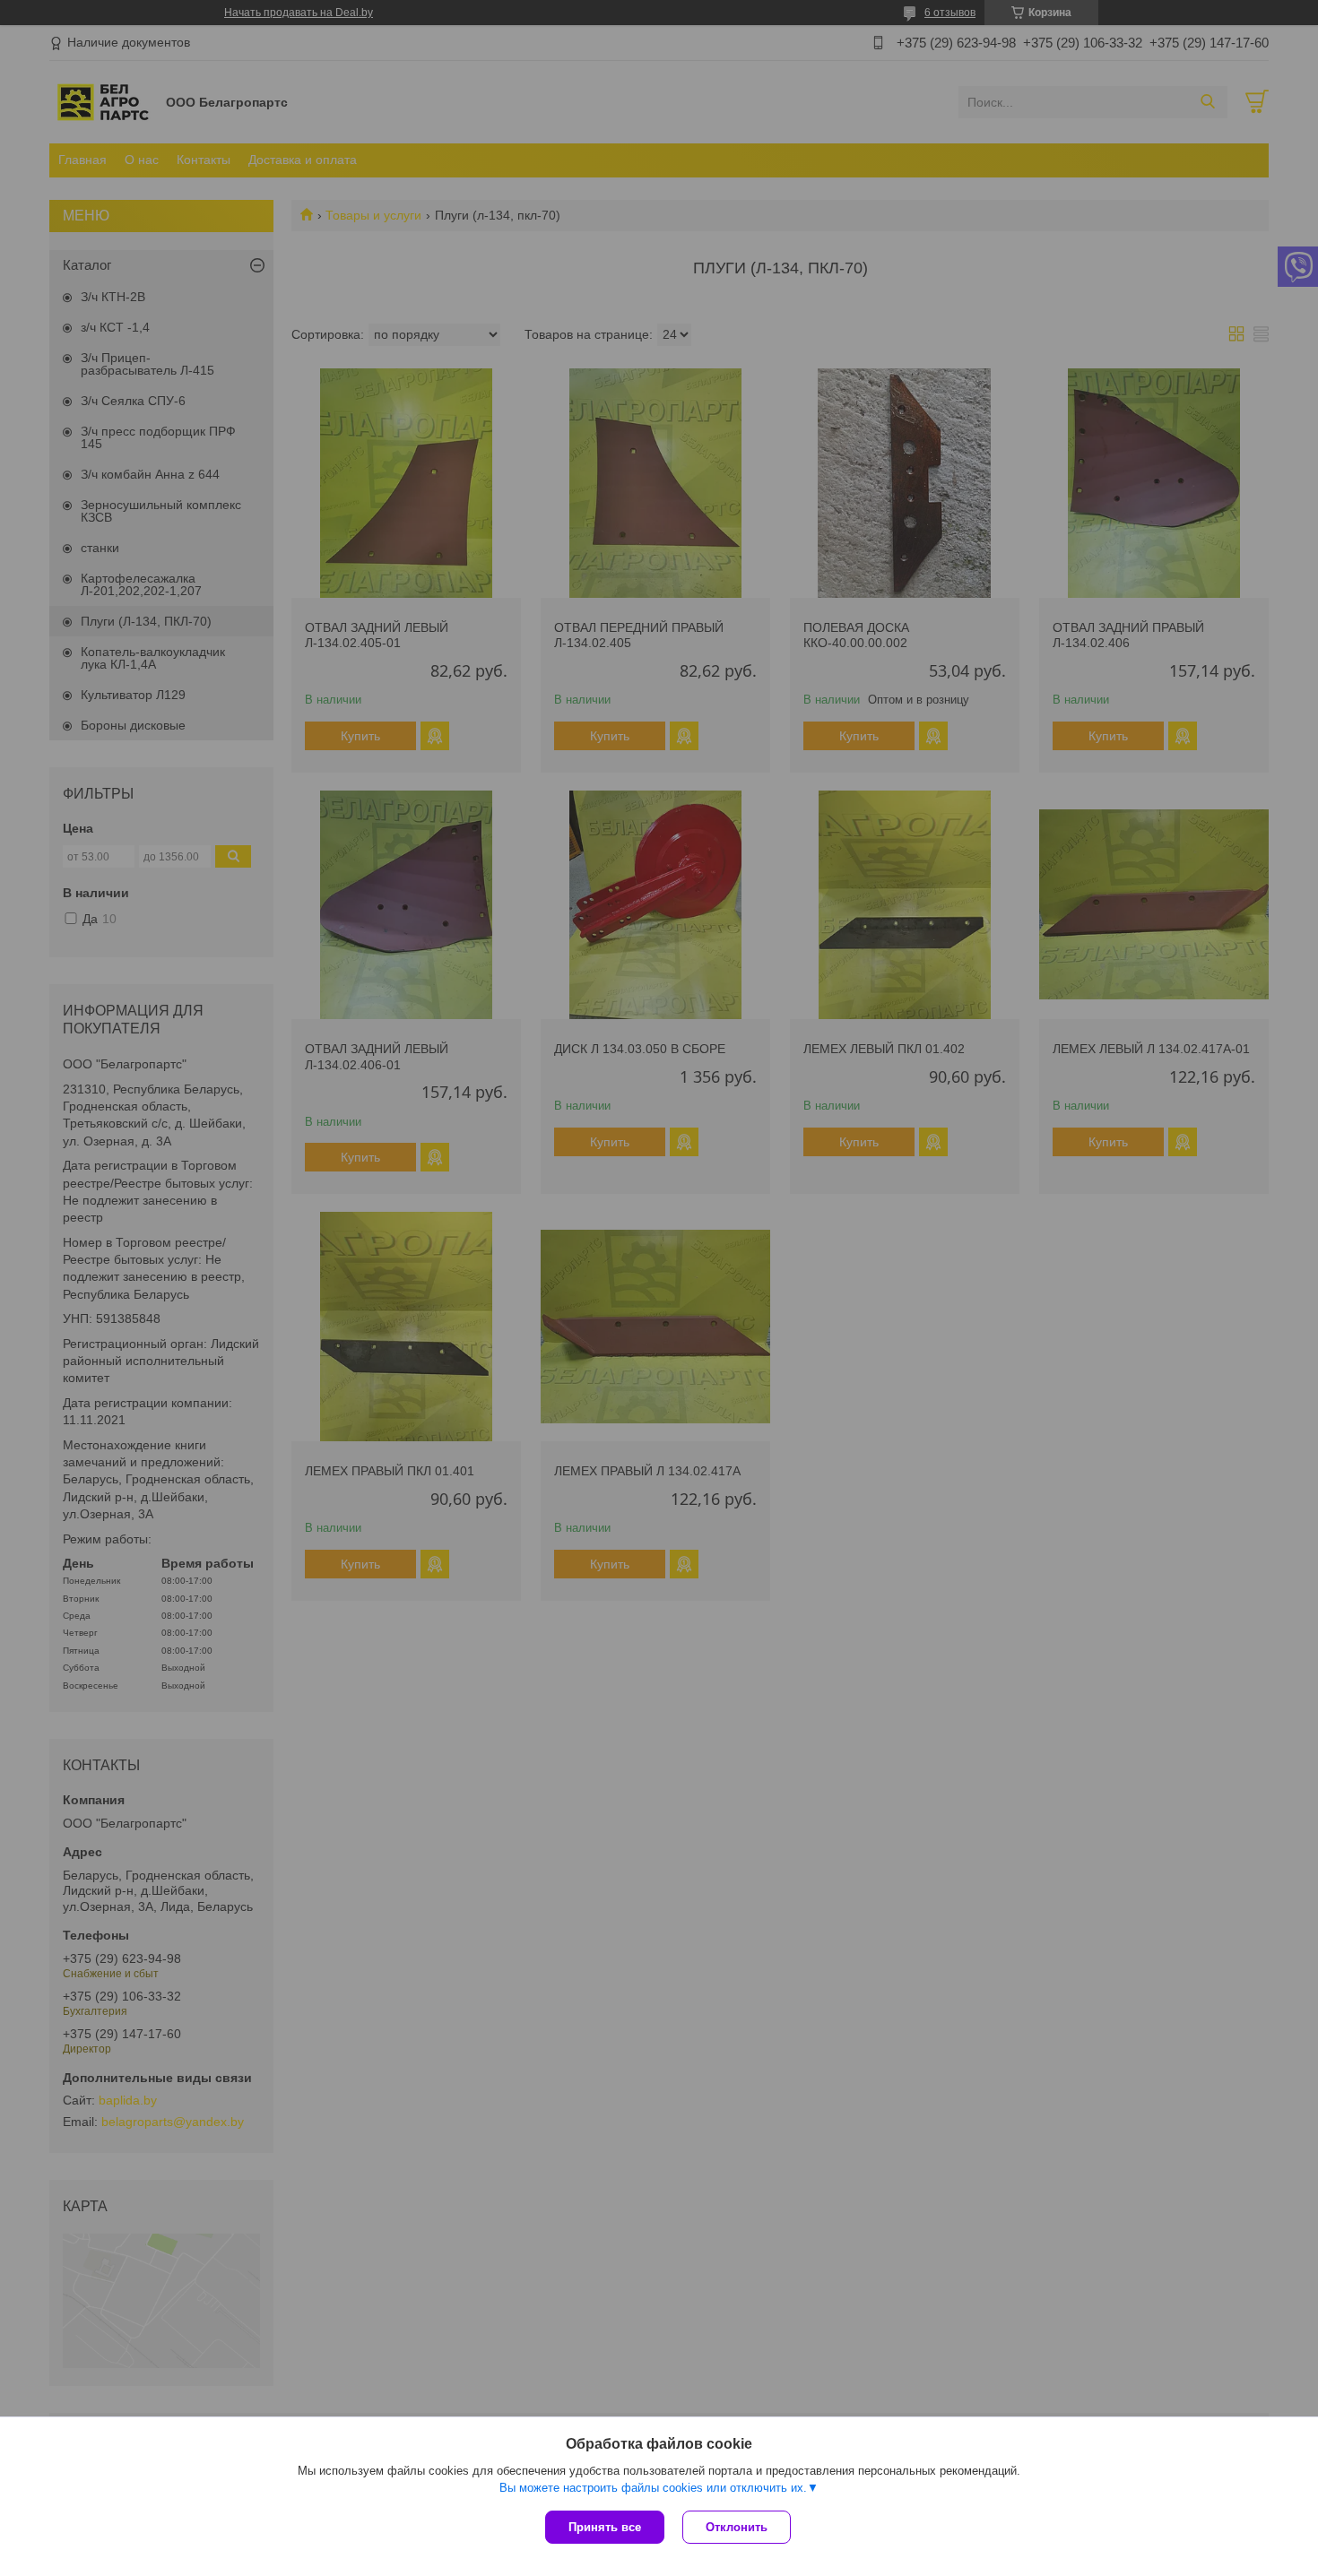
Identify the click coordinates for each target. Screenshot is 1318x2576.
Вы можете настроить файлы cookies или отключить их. (653, 2488)
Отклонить (737, 2527)
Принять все (605, 2527)
